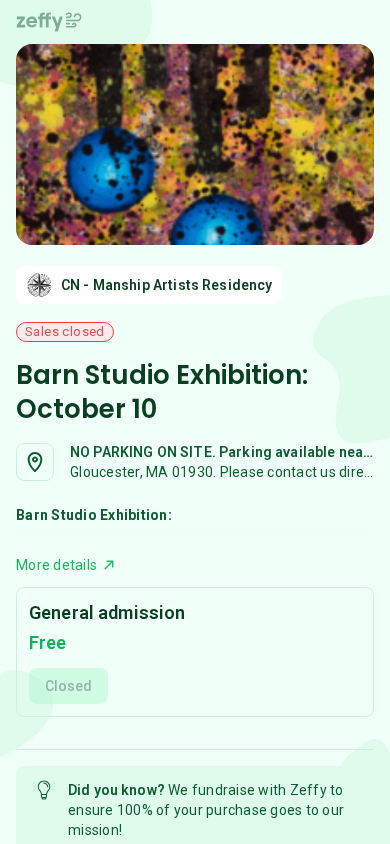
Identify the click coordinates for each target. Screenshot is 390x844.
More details (56, 565)
